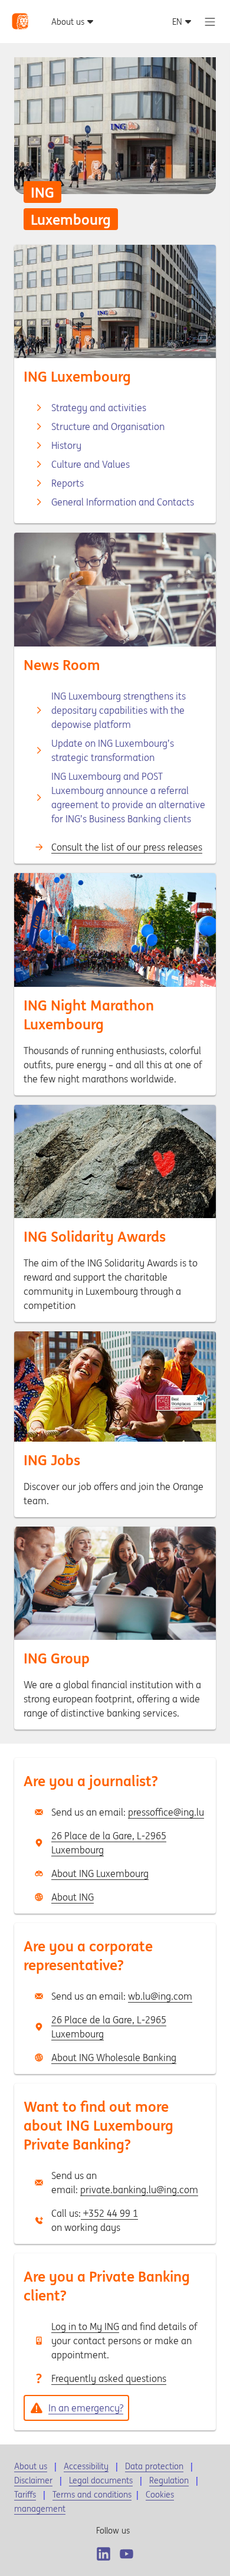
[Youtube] (126, 2554)
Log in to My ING (85, 2326)
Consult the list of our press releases (127, 847)
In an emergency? (86, 2408)
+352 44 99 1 (109, 2213)
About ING (73, 1897)
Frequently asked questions (109, 2378)
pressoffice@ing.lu (166, 1812)
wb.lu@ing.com (160, 1996)
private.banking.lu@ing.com (139, 2190)
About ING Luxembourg (100, 1873)
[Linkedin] (103, 2554)
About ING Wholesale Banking (114, 2057)
